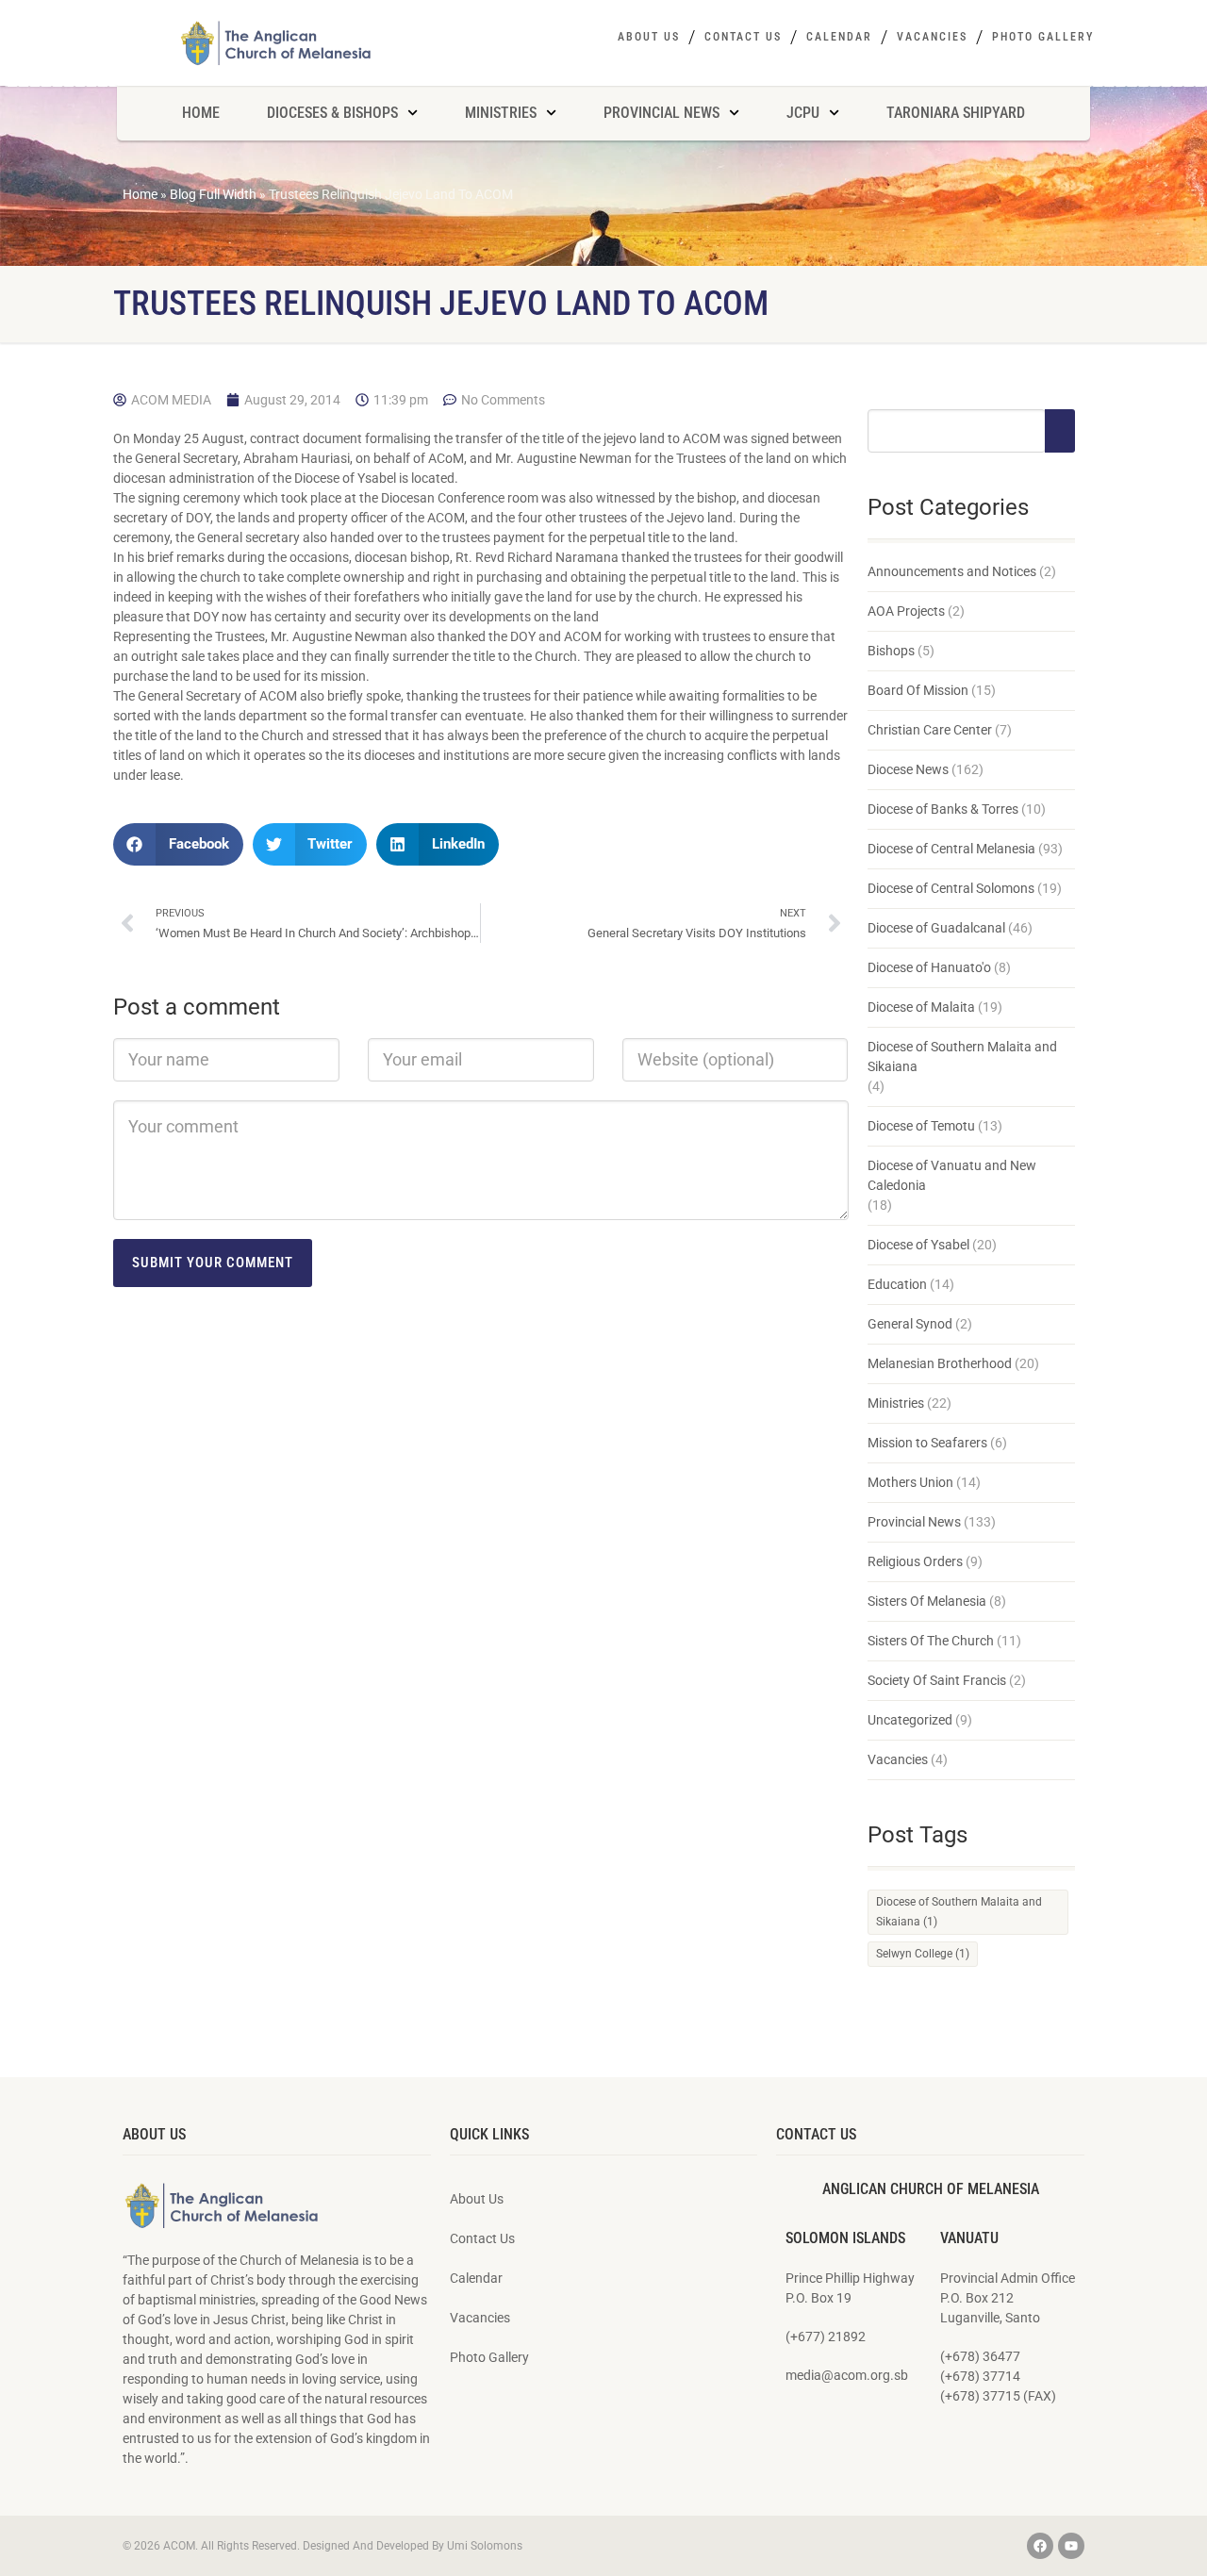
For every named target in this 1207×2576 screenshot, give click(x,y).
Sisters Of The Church (931, 1641)
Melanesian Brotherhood (940, 1363)
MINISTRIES (501, 113)
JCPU (803, 113)
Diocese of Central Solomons (951, 888)
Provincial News (914, 1522)
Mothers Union (910, 1482)
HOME (201, 113)
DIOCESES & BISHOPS (332, 113)
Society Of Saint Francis (937, 1680)
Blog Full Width (213, 194)
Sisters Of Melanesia (927, 1601)
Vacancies (932, 37)
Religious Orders (915, 1561)
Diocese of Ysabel (918, 1245)
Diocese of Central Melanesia (951, 849)
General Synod (910, 1324)
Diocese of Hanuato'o (929, 967)
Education (897, 1284)
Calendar (839, 37)
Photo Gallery (1043, 37)
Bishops (891, 651)
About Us (649, 37)
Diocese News (908, 769)
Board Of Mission (918, 690)
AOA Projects (906, 611)
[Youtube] (1071, 2546)
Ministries (896, 1403)
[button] (178, 844)
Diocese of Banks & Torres (943, 809)
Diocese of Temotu (921, 1126)
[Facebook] (1040, 2546)
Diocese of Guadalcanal (936, 928)
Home (140, 194)
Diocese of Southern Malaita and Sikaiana (962, 1057)
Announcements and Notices (952, 571)
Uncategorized (910, 1720)
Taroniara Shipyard (956, 113)
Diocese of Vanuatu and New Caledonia (952, 1175)
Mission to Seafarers (927, 1443)
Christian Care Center (930, 730)
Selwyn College (923, 1954)
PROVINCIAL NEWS (661, 113)
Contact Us (743, 37)
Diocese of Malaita (921, 1007)
